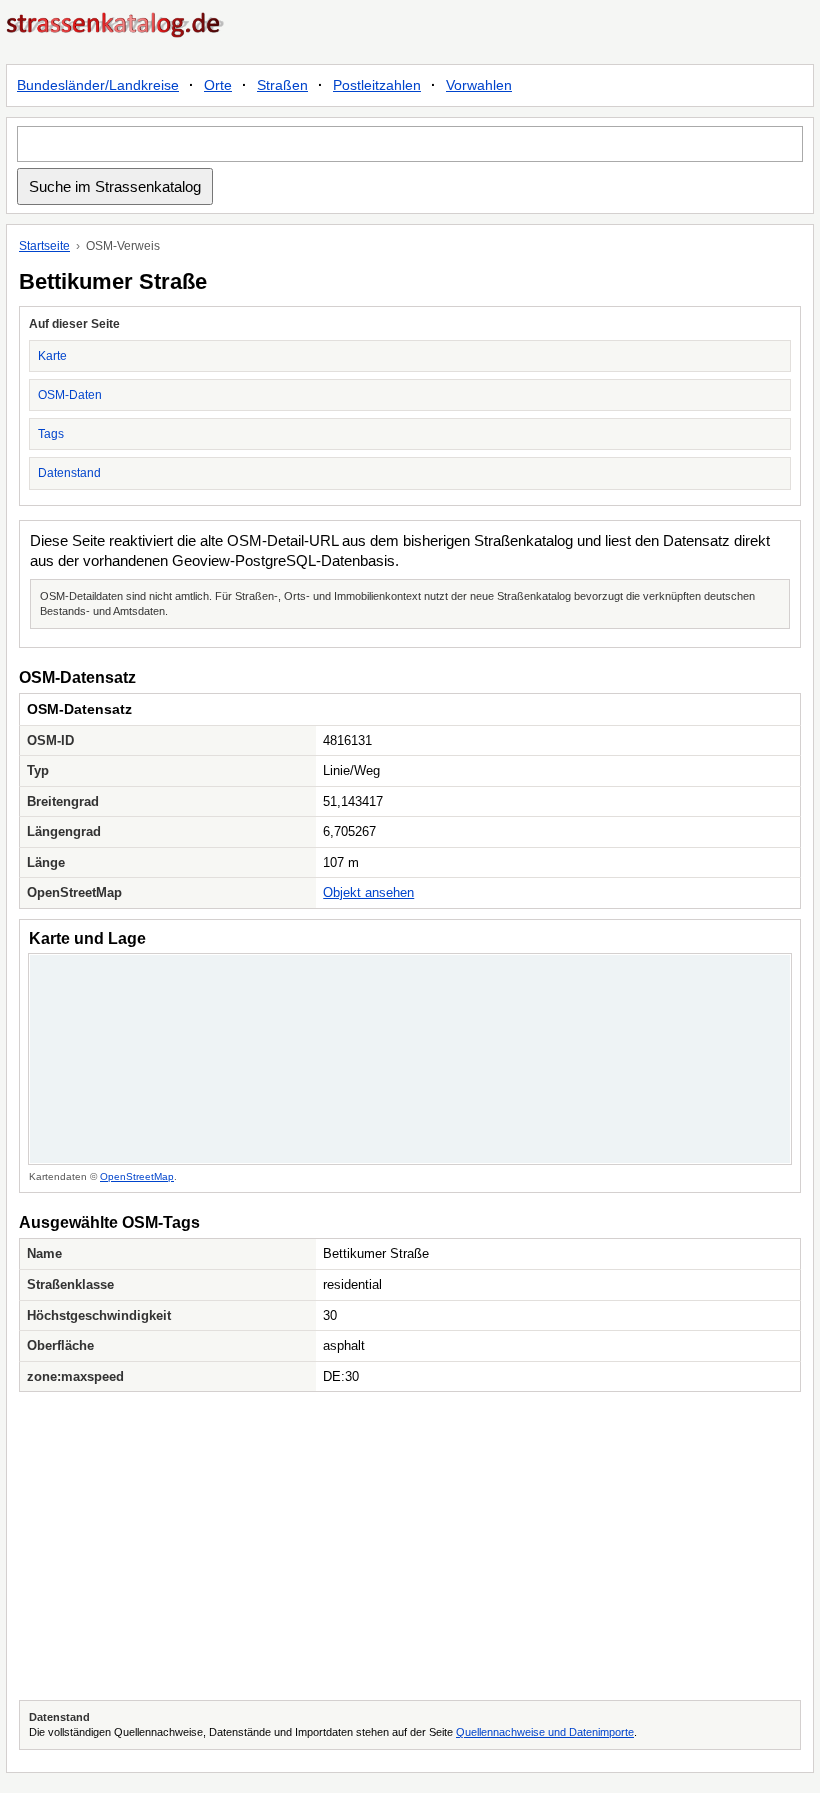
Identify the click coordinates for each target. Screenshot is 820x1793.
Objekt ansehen (368, 892)
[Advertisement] (410, 1546)
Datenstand (69, 473)
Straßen (282, 85)
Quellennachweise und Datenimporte (545, 1732)
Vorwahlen (479, 85)
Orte (218, 85)
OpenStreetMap (137, 1176)
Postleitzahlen (377, 85)
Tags (51, 434)
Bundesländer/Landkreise (98, 85)
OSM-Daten (70, 395)
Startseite (44, 246)
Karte (52, 356)
